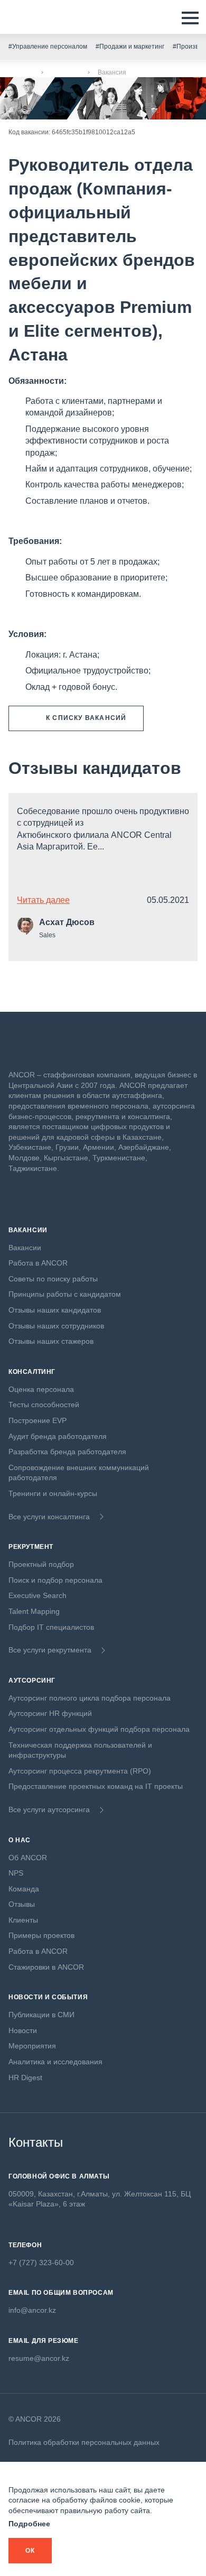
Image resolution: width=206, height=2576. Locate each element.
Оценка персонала (41, 1389)
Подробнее (29, 2524)
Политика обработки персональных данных (84, 2442)
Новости (23, 2030)
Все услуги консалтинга (49, 1517)
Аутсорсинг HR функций (50, 1713)
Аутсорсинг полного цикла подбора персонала (90, 1698)
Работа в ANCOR (38, 1263)
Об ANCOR (28, 1858)
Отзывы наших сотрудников (56, 1326)
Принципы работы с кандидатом (65, 1294)
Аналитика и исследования (55, 2062)
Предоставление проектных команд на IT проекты (96, 1786)
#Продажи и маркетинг (130, 47)
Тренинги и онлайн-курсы (53, 1493)
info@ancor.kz (32, 2310)
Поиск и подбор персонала (55, 1580)
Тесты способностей (44, 1405)
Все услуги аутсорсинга (49, 1809)
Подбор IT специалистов (51, 1627)
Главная (21, 72)
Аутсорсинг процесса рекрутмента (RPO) (80, 1771)
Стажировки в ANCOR (46, 1967)
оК (30, 2551)
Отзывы (22, 1904)
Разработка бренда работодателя (67, 1452)
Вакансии (65, 72)
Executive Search (38, 1595)
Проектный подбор (41, 1564)
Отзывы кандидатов (95, 768)
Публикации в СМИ (41, 2015)
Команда (24, 1889)
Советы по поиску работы (53, 1279)
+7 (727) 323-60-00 (41, 2263)
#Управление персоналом (48, 47)
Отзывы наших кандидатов (55, 1310)
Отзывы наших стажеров (51, 1341)
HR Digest (25, 2078)
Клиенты (23, 1920)
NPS (16, 1873)
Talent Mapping (34, 1611)
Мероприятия (32, 2046)
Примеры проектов (41, 1935)
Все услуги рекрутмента (50, 1650)
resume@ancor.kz (39, 2358)
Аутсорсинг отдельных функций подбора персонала (99, 1729)
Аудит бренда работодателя (58, 1436)
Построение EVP (38, 1420)
